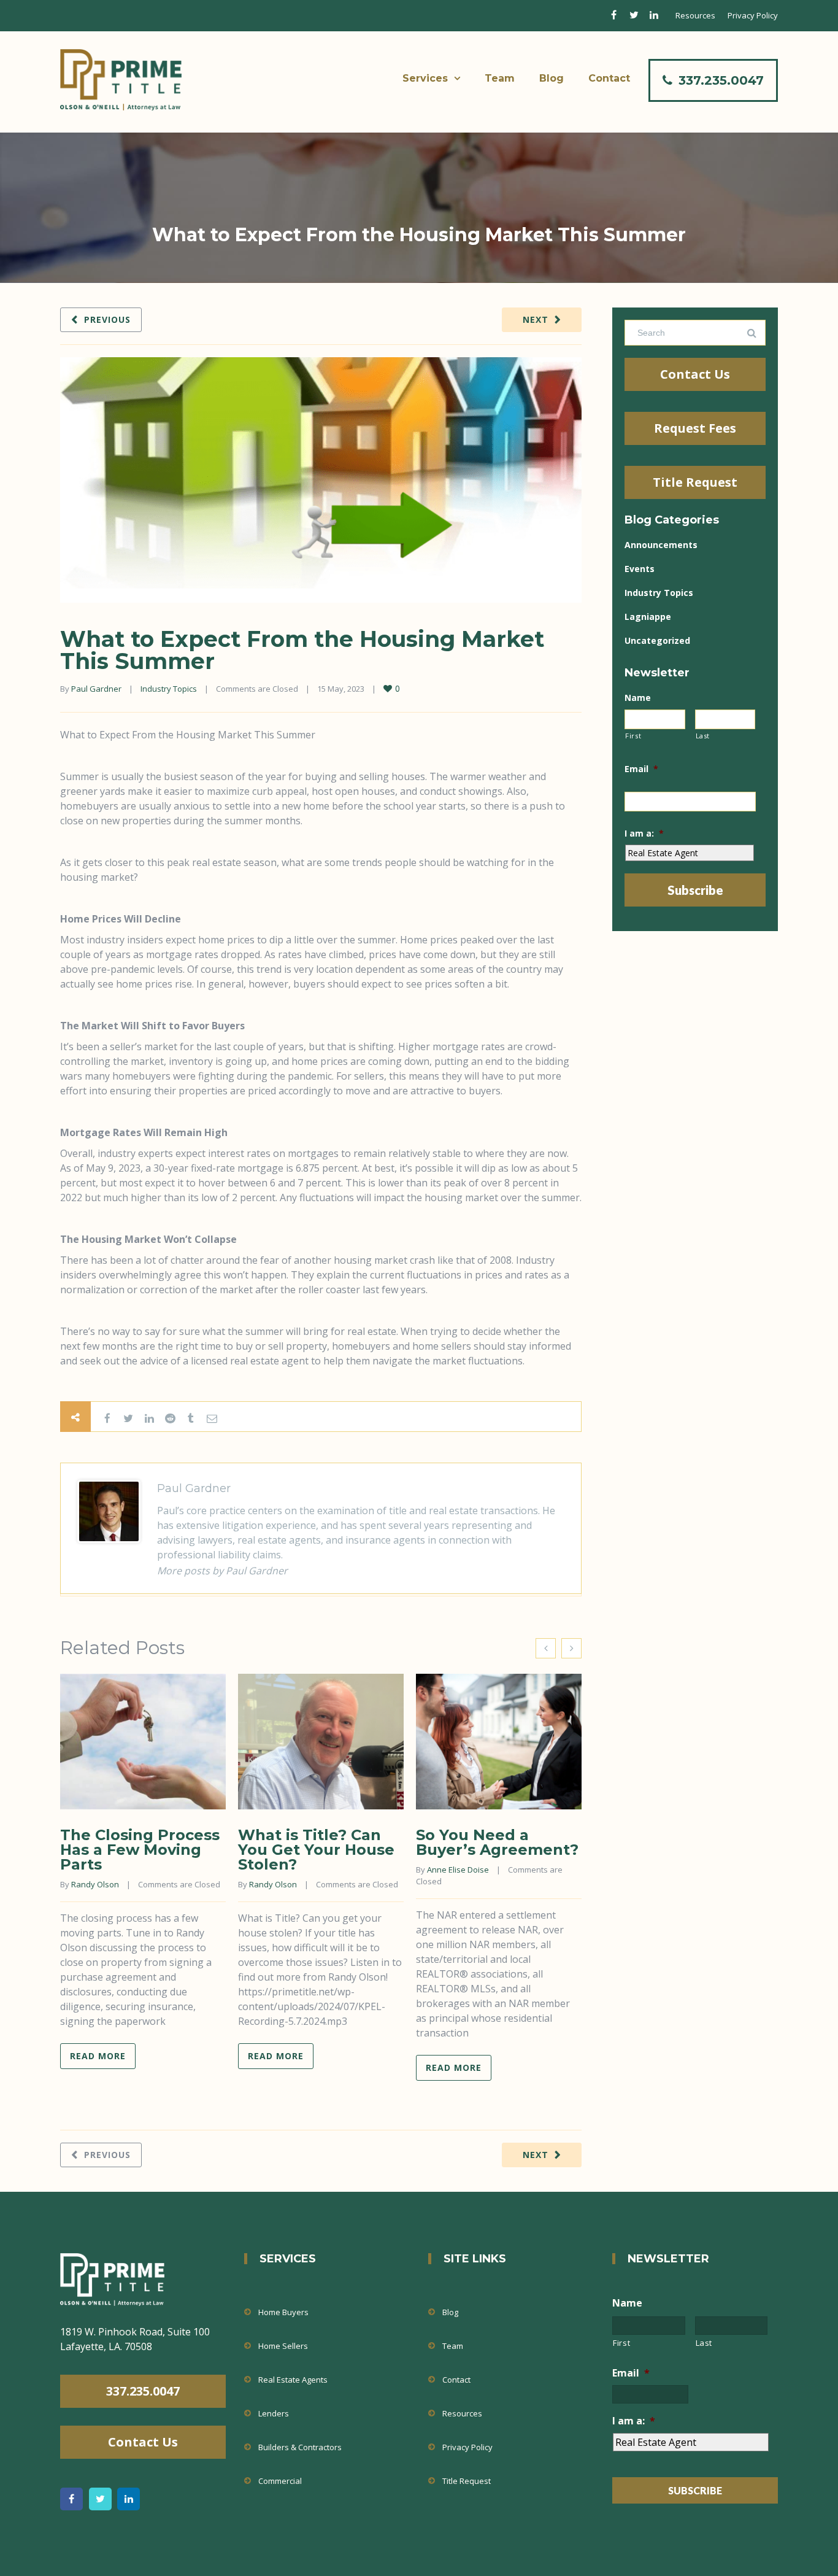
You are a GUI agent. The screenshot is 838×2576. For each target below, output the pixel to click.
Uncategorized (657, 640)
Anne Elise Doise (458, 1870)
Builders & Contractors (300, 2447)
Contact (609, 78)
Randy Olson (95, 1884)
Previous (107, 319)
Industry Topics (169, 689)
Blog (552, 78)
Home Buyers (283, 2312)
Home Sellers (283, 2346)
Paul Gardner (96, 689)
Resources (695, 15)
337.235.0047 (721, 80)
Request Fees (695, 428)
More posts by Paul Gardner (222, 1571)
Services (425, 78)
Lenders (274, 2413)
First (633, 736)
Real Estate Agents (293, 2380)
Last (703, 736)
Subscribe (695, 890)
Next (536, 319)
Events (640, 569)
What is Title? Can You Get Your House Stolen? (316, 1850)
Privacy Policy (753, 15)
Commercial (280, 2481)
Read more (98, 2056)
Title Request (695, 482)
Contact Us (695, 374)
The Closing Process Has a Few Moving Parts (140, 1850)
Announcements (661, 545)
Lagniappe (648, 617)
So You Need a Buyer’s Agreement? (497, 1842)
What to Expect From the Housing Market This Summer (302, 650)
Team (500, 78)
